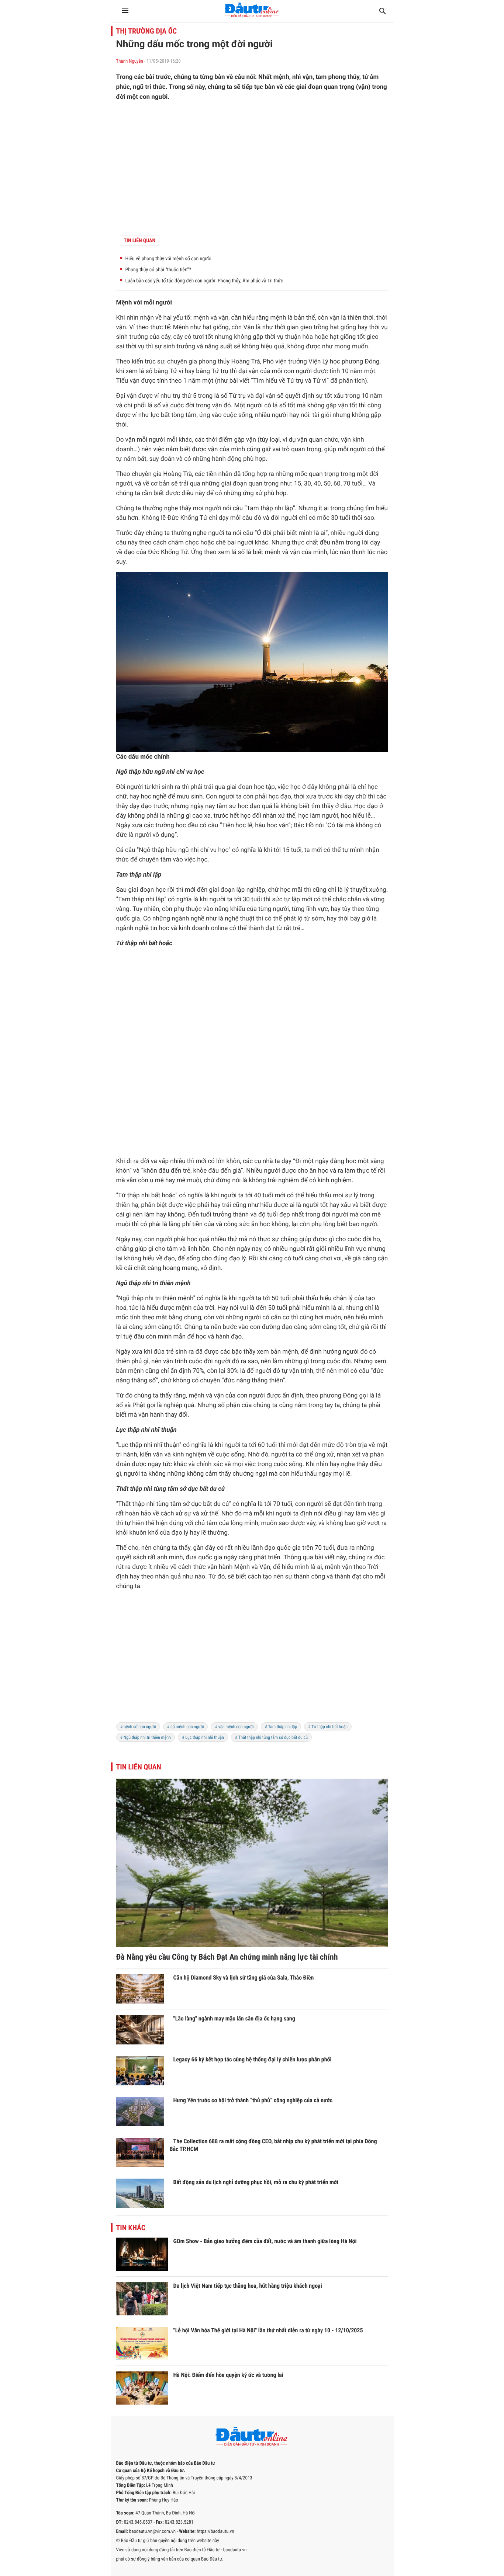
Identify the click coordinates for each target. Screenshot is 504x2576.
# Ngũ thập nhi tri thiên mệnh (146, 1737)
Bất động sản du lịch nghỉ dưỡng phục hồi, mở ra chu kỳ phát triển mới (256, 2182)
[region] (252, 168)
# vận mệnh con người (234, 1727)
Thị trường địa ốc (147, 31)
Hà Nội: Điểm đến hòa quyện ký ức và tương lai (228, 2375)
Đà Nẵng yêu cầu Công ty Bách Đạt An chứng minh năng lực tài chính (227, 1957)
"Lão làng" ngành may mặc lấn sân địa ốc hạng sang (234, 2018)
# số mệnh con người (186, 1727)
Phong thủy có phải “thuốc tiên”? (158, 270)
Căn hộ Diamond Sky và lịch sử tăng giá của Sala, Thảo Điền (244, 1978)
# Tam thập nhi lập (281, 1727)
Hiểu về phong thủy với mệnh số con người (169, 259)
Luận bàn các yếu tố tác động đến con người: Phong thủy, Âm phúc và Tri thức (204, 281)
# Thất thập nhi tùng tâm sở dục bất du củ (271, 1737)
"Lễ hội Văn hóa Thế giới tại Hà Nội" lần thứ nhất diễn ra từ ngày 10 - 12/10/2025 (268, 2330)
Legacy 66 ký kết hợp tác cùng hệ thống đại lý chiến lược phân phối (253, 2059)
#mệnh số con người (138, 1727)
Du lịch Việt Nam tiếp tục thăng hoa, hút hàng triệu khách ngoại (248, 2286)
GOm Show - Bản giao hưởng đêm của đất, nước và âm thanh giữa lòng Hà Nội (265, 2241)
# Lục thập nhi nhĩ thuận (203, 1737)
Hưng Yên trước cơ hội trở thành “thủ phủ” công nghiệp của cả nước (253, 2100)
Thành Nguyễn (130, 61)
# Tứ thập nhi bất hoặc (328, 1727)
